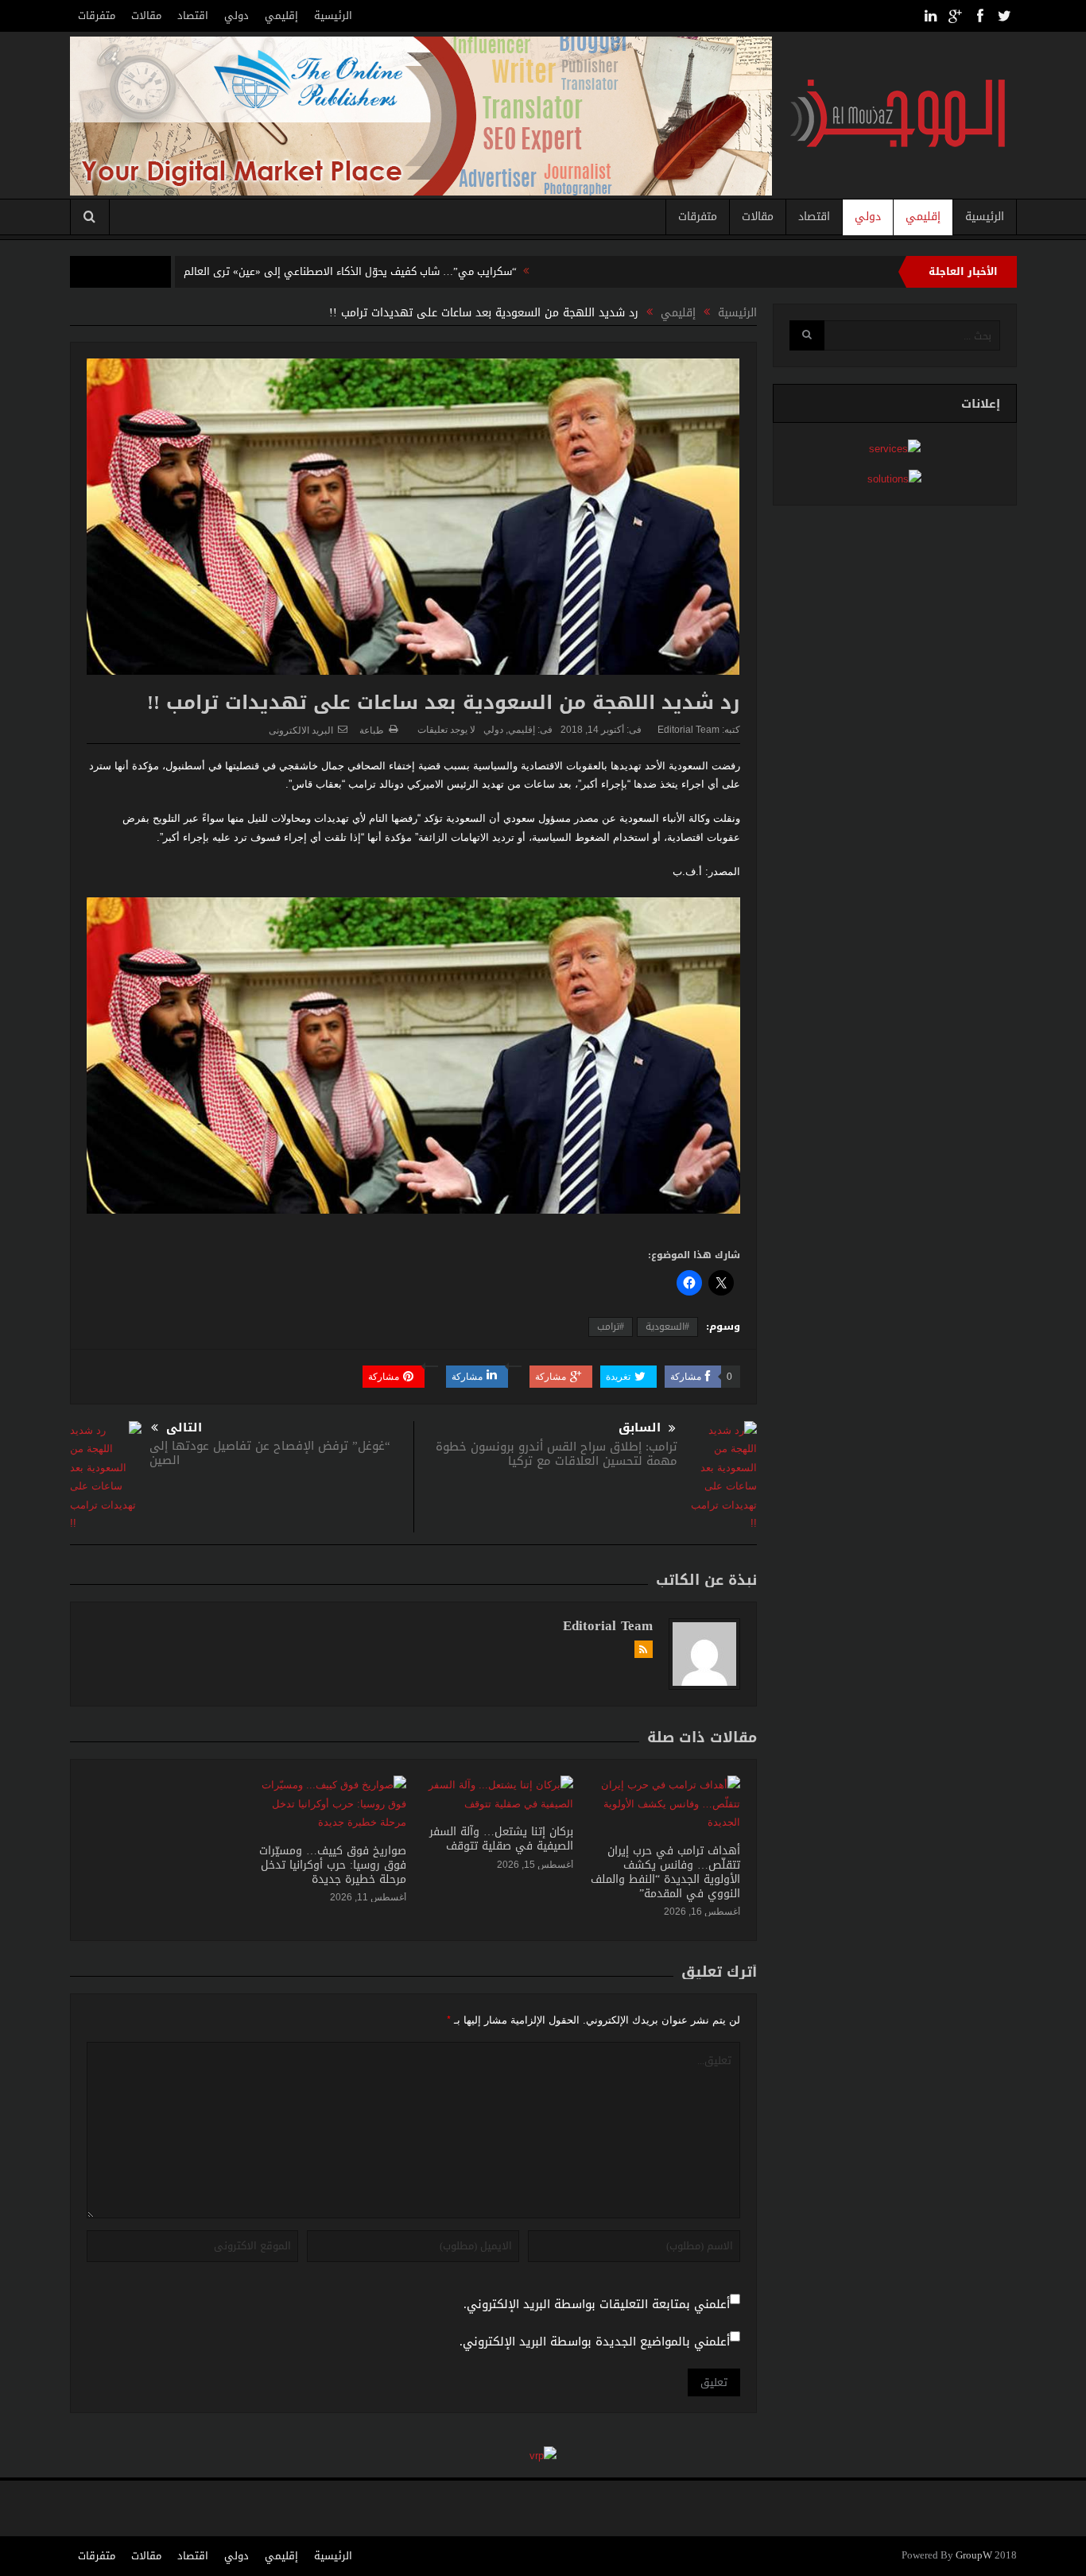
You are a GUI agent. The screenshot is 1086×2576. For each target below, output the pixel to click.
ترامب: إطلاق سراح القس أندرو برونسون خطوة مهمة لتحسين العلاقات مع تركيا (557, 1454)
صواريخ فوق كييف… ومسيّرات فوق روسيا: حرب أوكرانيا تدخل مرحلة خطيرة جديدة (333, 1865)
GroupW (974, 2556)
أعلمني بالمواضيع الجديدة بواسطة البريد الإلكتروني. (595, 2342)
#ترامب (611, 1327)
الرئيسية (333, 15)
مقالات (146, 15)
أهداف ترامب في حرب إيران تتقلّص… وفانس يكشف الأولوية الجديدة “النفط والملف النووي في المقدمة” (665, 1873)
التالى (184, 1428)
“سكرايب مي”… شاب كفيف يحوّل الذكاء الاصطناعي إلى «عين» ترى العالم (350, 271)
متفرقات (97, 15)
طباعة (372, 730)
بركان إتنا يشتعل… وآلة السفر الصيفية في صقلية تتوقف (501, 1839)
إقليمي (281, 15)
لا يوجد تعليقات (446, 730)
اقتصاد (193, 15)
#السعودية (667, 1327)
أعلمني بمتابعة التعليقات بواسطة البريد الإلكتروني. (597, 2305)
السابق (640, 1428)
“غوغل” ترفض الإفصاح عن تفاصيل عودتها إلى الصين (270, 1453)
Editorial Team (688, 730)
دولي (237, 15)
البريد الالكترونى (301, 730)
